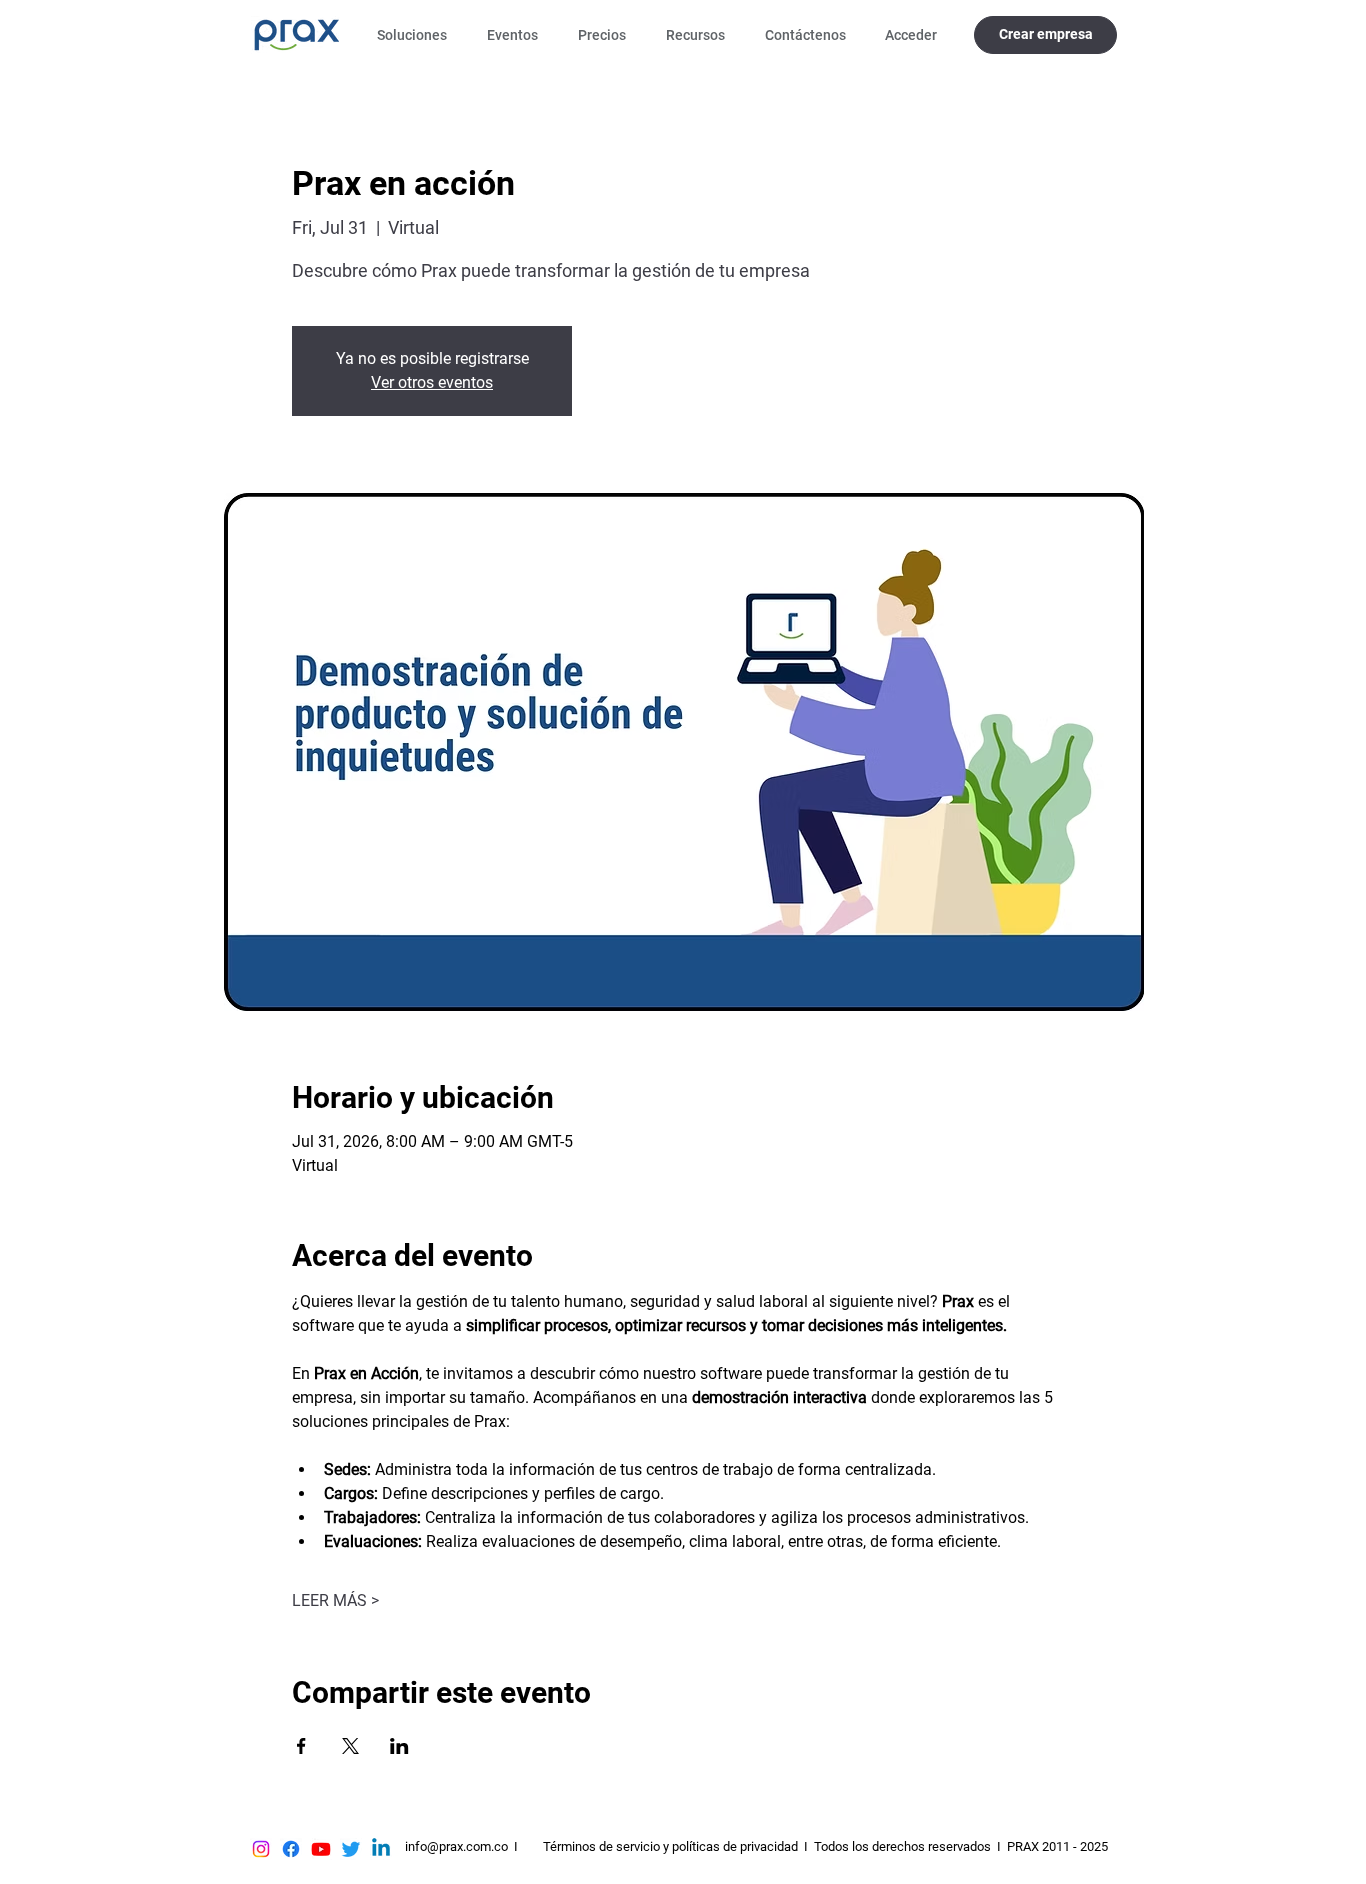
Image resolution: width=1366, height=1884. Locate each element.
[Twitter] (351, 1849)
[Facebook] (291, 1849)
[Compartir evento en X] (350, 1746)
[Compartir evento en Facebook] (301, 1746)
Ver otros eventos (432, 382)
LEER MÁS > (335, 1600)
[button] (417, 35)
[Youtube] (321, 1849)
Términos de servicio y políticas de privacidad (670, 1846)
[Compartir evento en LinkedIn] (399, 1746)
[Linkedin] (381, 1849)
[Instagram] (261, 1849)
